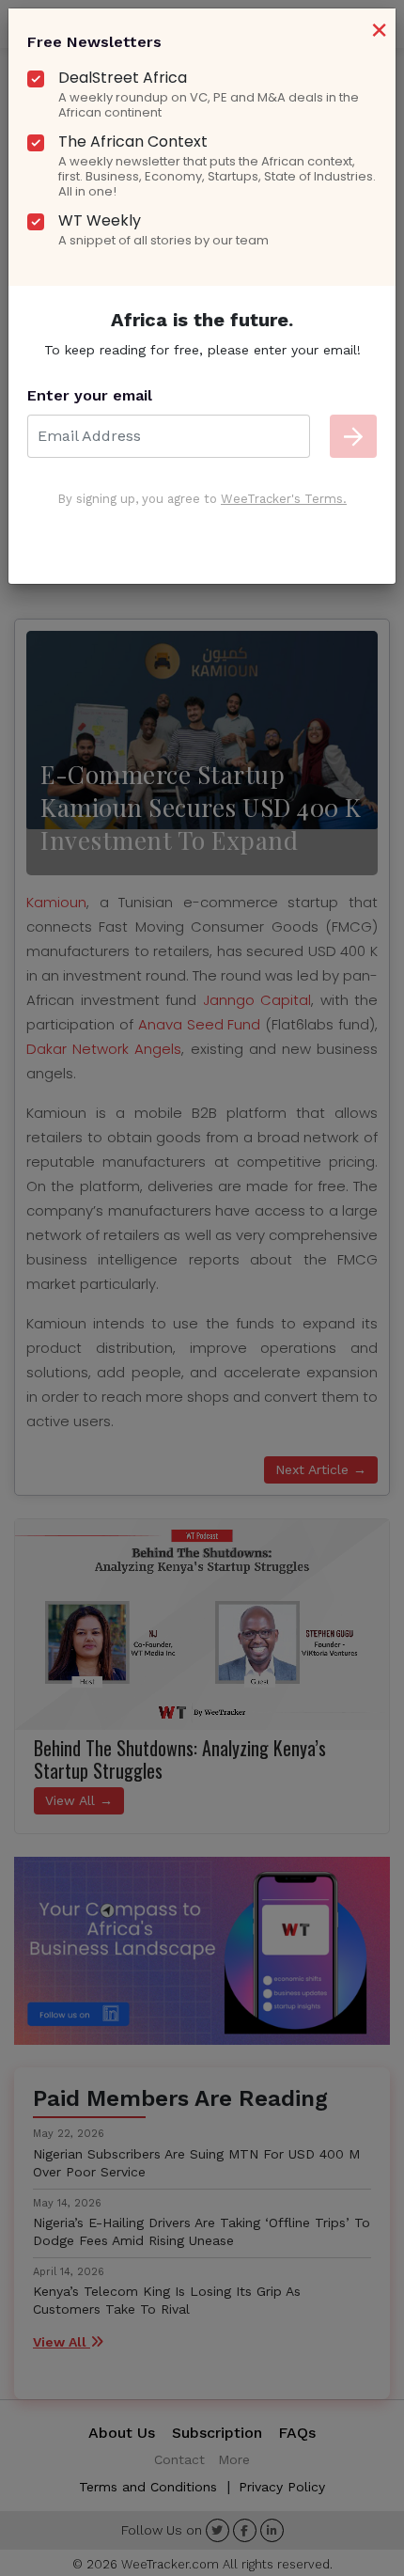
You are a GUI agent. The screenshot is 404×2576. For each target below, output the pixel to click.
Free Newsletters (94, 42)
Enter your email (90, 395)
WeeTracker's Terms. (284, 499)
